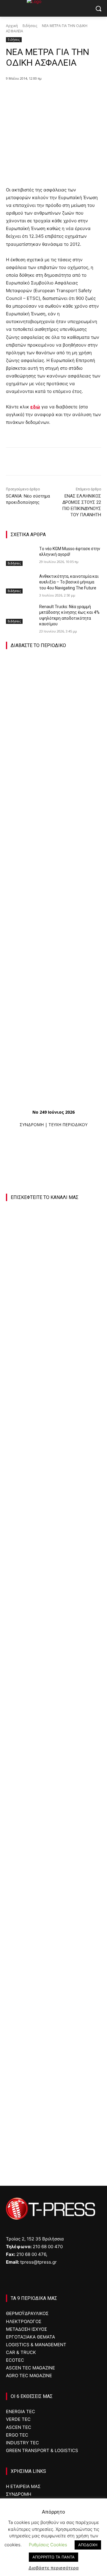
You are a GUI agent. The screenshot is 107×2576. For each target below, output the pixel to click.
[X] (44, 94)
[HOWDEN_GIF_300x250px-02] (53, 2019)
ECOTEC (15, 2360)
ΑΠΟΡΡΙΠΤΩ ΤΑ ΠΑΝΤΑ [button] (53, 2557)
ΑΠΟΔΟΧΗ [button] (88, 2545)
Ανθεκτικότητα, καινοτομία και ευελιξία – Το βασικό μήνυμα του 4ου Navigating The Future (69, 582)
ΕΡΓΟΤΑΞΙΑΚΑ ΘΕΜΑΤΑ (30, 2337)
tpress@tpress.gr (38, 2262)
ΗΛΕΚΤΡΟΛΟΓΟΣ (24, 2321)
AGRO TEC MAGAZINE (29, 2376)
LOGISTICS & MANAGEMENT (36, 2345)
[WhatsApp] (72, 94)
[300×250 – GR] (53, 1676)
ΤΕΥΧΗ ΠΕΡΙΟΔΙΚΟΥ (68, 1125)
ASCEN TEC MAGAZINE (30, 2368)
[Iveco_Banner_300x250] (51, 1848)
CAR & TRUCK (21, 2352)
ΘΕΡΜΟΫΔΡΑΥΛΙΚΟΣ (27, 2313)
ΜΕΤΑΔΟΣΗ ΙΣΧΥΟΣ (26, 2329)
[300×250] (53, 1762)
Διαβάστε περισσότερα (54, 2568)
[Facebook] (31, 94)
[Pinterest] (58, 94)
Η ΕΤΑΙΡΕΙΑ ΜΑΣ (23, 2486)
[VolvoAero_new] (53, 1933)
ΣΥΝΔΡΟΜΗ (32, 1125)
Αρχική (12, 26)
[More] (86, 94)
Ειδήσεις (30, 26)
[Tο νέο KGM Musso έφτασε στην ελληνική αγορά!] (20, 556)
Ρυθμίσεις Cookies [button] (48, 2545)
